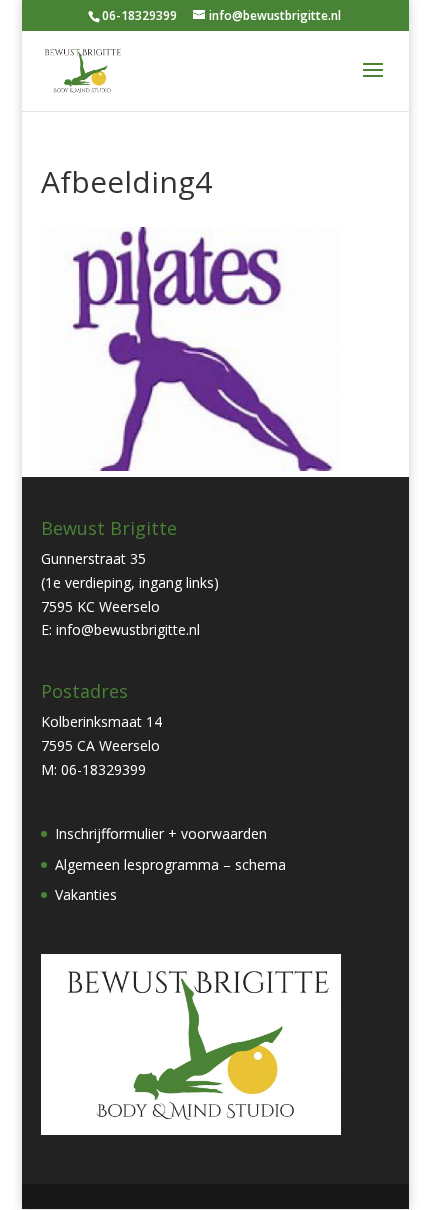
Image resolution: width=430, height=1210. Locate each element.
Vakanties (86, 894)
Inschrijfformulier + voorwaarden (161, 833)
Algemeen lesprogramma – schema (170, 864)
